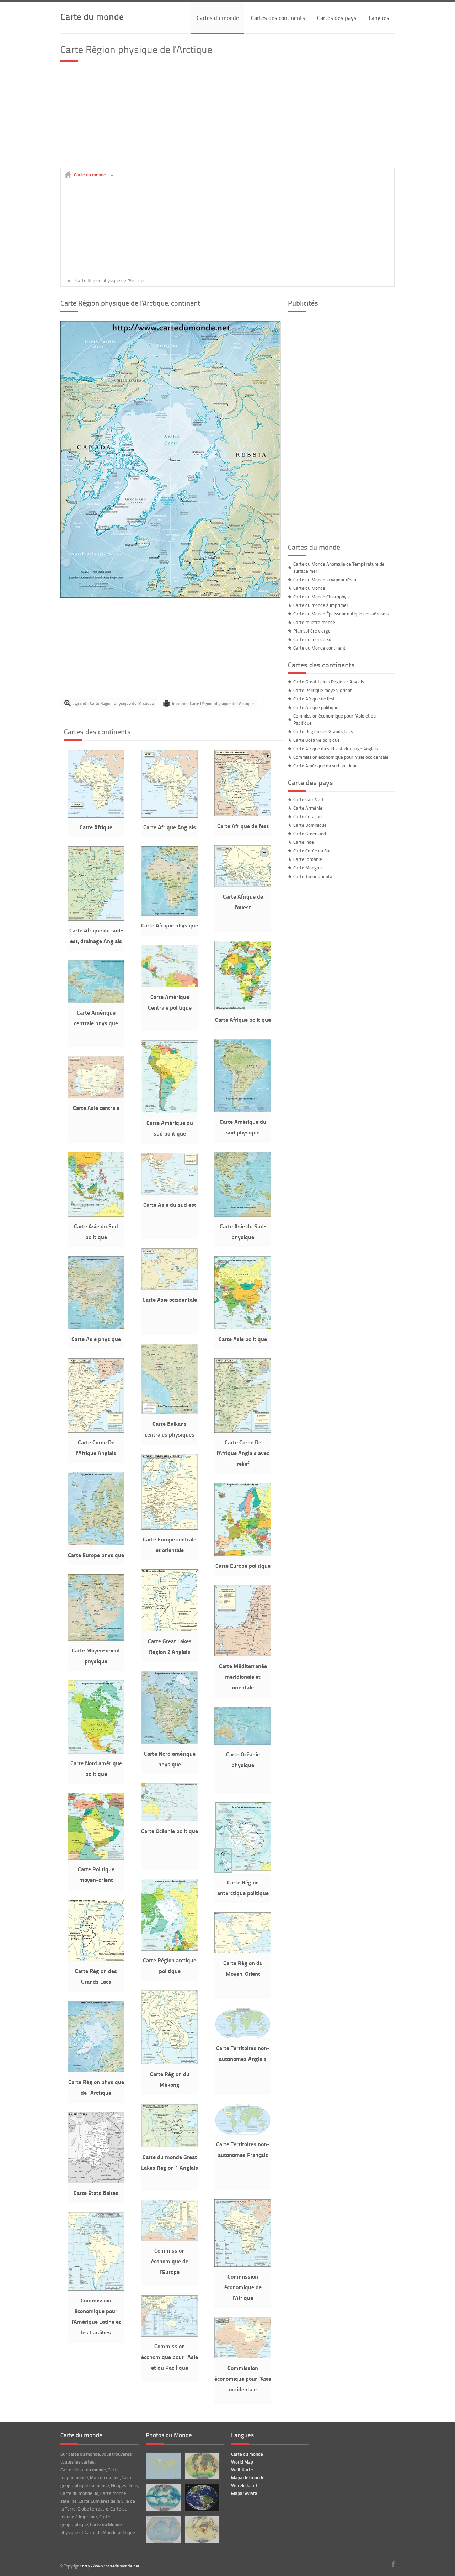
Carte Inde (304, 842)
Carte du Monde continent (319, 648)
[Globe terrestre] (202, 2498)
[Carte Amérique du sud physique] (243, 1110)
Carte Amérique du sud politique (325, 766)
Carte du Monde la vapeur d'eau (325, 580)
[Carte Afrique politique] (243, 1008)
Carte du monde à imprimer (321, 605)
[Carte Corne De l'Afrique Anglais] (96, 1431)
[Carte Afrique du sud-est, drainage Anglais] (96, 919)
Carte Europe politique (243, 1565)
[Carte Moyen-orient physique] (96, 1639)
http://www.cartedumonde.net (111, 2566)
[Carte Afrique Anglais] (170, 816)
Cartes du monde (218, 18)
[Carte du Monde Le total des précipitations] (163, 2498)
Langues (379, 18)
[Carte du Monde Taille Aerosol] (202, 2466)
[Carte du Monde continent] (163, 2466)
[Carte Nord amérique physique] (170, 1742)
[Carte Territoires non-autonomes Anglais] (243, 2037)
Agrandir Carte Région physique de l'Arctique (114, 703)
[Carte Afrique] (96, 816)
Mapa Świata (244, 2493)
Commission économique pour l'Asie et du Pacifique (170, 2357)
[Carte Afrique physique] (170, 914)
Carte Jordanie (308, 859)
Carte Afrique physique (170, 925)
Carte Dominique (310, 825)
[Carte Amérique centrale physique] (96, 1001)
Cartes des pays (337, 18)
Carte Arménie (308, 808)
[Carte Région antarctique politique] (243, 1871)
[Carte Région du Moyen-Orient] (243, 1952)
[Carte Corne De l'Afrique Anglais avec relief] (243, 1431)
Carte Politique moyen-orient (323, 690)
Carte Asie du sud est (170, 1204)
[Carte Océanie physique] (243, 1743)
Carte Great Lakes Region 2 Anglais (329, 682)
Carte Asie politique (243, 1339)
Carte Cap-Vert (309, 799)
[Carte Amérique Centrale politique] (170, 985)
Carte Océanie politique (170, 1831)
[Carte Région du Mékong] (170, 2063)
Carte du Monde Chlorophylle (322, 597)
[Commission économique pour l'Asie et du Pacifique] (170, 2335)
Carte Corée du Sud (312, 851)
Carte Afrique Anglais (170, 827)
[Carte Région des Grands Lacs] (96, 1959)
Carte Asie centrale (96, 1108)
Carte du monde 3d (312, 639)
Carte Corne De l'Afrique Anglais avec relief (243, 1453)
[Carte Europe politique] (243, 1554)
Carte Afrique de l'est (243, 826)
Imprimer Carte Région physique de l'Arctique (213, 703)
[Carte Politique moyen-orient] (96, 1858)
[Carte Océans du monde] (163, 2529)
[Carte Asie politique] (243, 1328)
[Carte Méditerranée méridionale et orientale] (243, 1655)
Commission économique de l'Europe (170, 2261)
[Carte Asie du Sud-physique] (243, 1215)
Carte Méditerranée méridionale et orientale (243, 1676)
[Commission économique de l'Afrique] (243, 2265)
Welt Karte (242, 2470)
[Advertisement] (227, 118)
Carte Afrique (96, 827)
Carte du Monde (309, 588)
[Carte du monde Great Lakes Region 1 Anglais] (170, 2146)
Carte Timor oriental (313, 876)
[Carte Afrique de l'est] (243, 815)
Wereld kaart (244, 2485)
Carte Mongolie (309, 868)
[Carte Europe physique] (96, 1544)
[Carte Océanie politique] (170, 1820)
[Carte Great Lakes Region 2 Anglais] (170, 1630)
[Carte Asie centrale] (96, 1096)
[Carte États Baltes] (96, 2181)
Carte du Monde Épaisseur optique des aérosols (341, 614)
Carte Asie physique (96, 1339)
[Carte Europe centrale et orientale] (170, 1528)
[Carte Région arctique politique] (170, 1949)
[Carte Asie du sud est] (170, 1193)
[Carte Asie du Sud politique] (96, 1215)
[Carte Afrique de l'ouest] (243, 885)
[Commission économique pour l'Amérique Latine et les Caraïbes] (96, 2289)
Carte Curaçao (307, 816)
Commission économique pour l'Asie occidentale (243, 2378)
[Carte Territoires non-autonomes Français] (243, 2133)
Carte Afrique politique (243, 1019)
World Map (242, 2462)
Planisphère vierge (312, 631)
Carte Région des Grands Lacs (323, 731)
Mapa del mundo (248, 2477)
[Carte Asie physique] (96, 1328)
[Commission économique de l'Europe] (170, 2239)
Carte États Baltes (96, 2193)
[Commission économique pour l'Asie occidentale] (243, 2357)
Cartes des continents (278, 18)
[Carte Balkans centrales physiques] (170, 1412)
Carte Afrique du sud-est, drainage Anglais (336, 749)
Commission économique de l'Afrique (243, 2287)
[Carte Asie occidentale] (170, 1288)
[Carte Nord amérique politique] (96, 1752)
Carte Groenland (310, 834)
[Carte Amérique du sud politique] (170, 1111)
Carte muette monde (314, 622)
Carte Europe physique (96, 1555)
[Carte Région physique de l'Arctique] (171, 596)
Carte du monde (92, 16)
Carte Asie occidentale (170, 1299)
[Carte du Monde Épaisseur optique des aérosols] (202, 2529)
